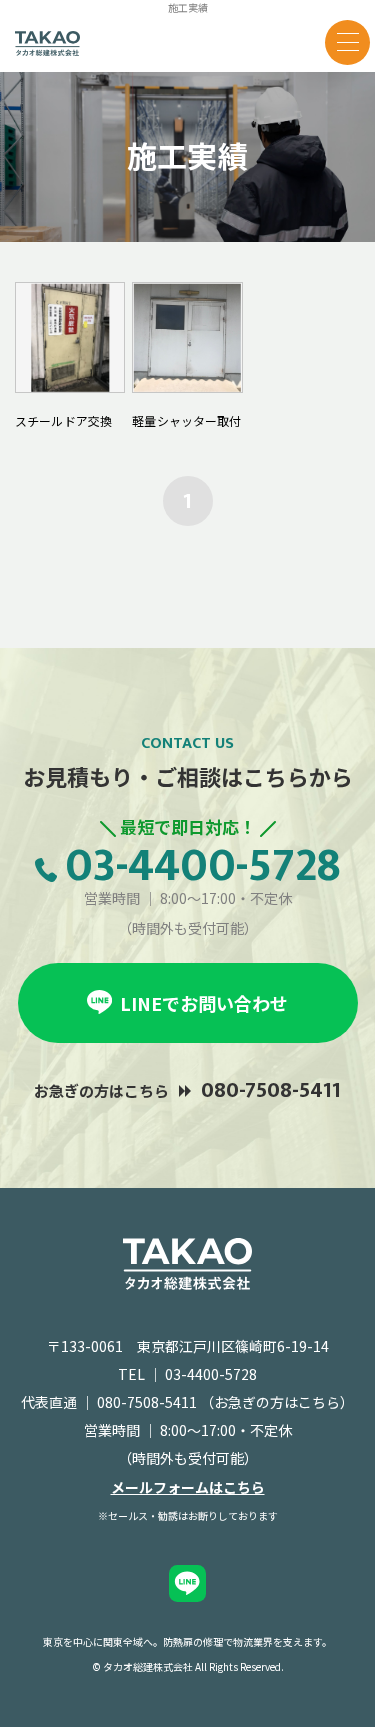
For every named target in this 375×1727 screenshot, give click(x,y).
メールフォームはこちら (188, 1487)
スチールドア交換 (63, 420)
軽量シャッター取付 (186, 420)
